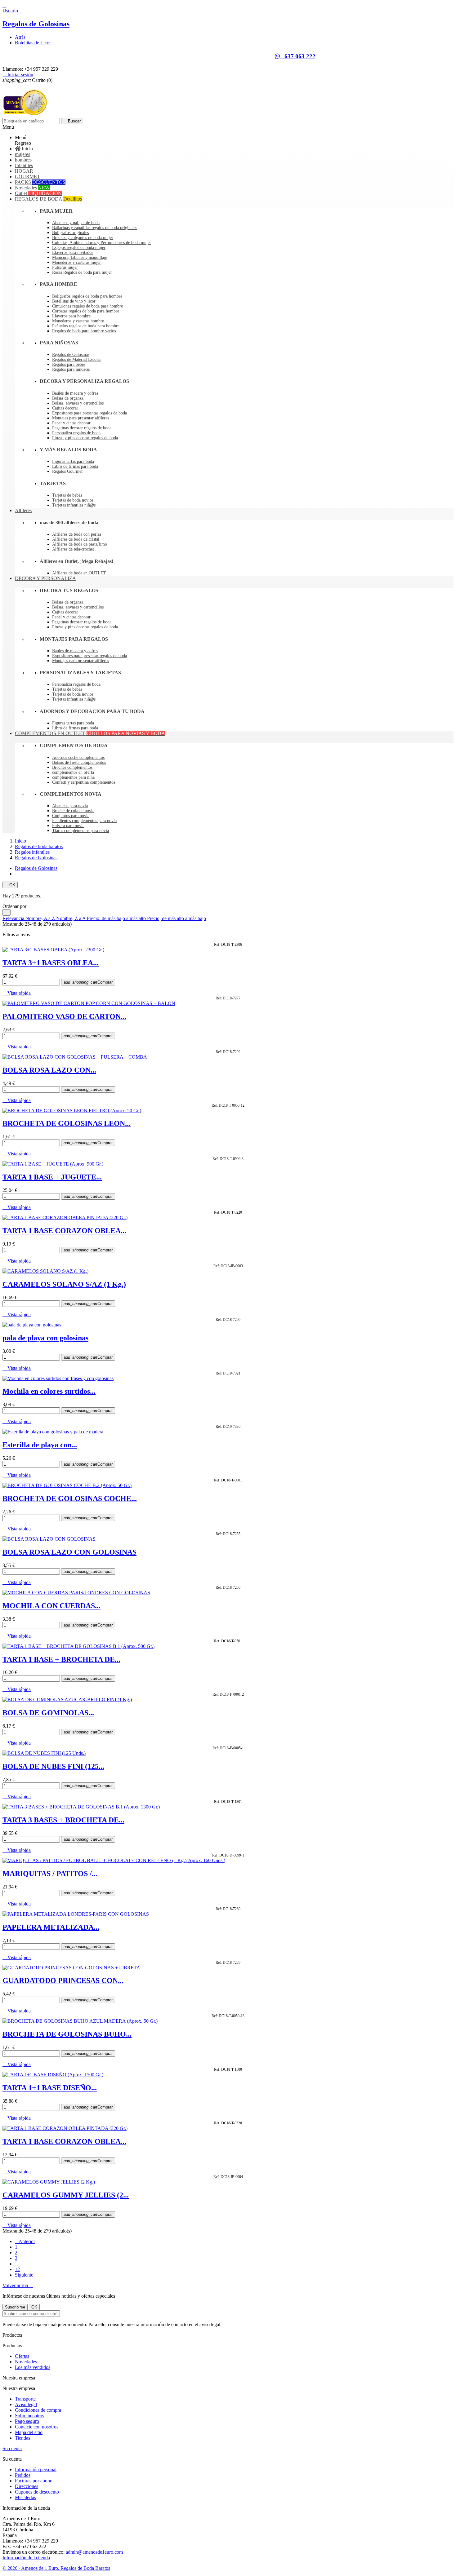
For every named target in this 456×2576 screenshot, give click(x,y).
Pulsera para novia (68, 826)
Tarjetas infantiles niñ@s (74, 505)
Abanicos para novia (70, 806)
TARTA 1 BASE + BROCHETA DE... (61, 1659)
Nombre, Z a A (72, 918)
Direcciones (27, 2486)
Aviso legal (26, 2404)
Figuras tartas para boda (73, 461)
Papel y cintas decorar (71, 423)
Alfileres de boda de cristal (76, 539)
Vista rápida (17, 993)
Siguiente (26, 2275)
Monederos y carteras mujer (76, 262)
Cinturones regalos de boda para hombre (87, 306)
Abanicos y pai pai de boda (76, 223)
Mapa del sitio (29, 2432)
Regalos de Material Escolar (77, 359)
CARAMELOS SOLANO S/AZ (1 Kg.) (64, 1284)
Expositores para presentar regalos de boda (89, 413)
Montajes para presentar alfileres (80, 418)
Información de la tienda (26, 2558)
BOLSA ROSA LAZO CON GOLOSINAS (69, 1552)
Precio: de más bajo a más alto (117, 918)
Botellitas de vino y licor (74, 301)
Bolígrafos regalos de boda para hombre (87, 296)
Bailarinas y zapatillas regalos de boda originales (95, 228)
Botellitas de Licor (33, 43)
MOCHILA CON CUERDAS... (51, 1606)
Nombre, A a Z (41, 918)
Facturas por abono (34, 2481)
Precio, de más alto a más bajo (177, 918)
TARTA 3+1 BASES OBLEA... (51, 963)
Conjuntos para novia (71, 816)
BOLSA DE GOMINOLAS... (48, 1713)
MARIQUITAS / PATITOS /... (50, 1874)
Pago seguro (27, 2421)
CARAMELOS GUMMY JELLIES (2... (66, 2195)
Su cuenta (12, 2448)
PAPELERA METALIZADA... (51, 1927)
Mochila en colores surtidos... (49, 1391)
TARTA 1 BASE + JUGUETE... (52, 1177)
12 (17, 2269)
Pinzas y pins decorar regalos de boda (85, 438)
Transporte (25, 2399)
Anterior (25, 2241)
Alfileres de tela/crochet (73, 549)
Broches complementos (72, 767)
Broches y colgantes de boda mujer (83, 238)
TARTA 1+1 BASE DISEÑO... (50, 2088)
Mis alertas (25, 2497)
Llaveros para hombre (71, 316)
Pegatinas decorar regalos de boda (82, 428)
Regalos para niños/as (71, 369)
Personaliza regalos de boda (76, 433)
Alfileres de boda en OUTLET (79, 573)
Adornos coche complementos (78, 757)
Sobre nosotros (29, 2416)
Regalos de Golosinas (36, 24)
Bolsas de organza (68, 398)
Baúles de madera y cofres (75, 393)
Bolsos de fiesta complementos (79, 762)
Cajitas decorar (65, 408)
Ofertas (22, 2356)
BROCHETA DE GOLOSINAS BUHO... (67, 2034)
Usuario (10, 11)
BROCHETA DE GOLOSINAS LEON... (67, 1123)
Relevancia (14, 918)
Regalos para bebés (69, 364)
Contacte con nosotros (37, 2427)
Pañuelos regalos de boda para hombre (86, 326)
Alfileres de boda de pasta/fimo (80, 544)
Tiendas (22, 2438)
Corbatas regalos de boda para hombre (86, 311)
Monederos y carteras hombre (78, 321)
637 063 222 (298, 56)
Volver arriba (18, 2285)
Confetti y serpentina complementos (84, 782)
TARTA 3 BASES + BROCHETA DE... (63, 1820)
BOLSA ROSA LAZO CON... (49, 1070)
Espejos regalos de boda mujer (79, 248)
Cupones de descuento (37, 2492)
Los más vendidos (33, 2367)
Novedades (26, 2362)
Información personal (36, 2470)
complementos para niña (73, 777)
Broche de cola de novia (73, 811)
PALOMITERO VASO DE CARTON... (64, 1016)
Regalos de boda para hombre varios (84, 331)
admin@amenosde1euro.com (94, 2552)
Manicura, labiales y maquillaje (80, 257)
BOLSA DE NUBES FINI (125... (53, 1766)
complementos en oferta (73, 772)
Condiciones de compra (38, 2410)
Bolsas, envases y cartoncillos (78, 403)
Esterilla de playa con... (40, 1445)
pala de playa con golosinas (45, 1338)
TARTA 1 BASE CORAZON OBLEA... (64, 1231)
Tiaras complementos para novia (80, 831)
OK (10, 885)
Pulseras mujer (65, 267)
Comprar (88, 982)
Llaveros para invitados (73, 252)
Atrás (20, 37)
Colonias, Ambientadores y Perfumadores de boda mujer (102, 243)
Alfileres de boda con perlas (77, 534)
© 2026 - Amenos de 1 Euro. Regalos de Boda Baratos (56, 2568)
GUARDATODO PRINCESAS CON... (63, 1981)
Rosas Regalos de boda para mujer (82, 272)
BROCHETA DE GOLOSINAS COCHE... (70, 1498)
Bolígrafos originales (70, 233)
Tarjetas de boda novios (73, 500)
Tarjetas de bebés (67, 495)
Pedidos (23, 2475)
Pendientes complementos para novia (84, 821)
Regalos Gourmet (67, 471)
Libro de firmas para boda (75, 466)
